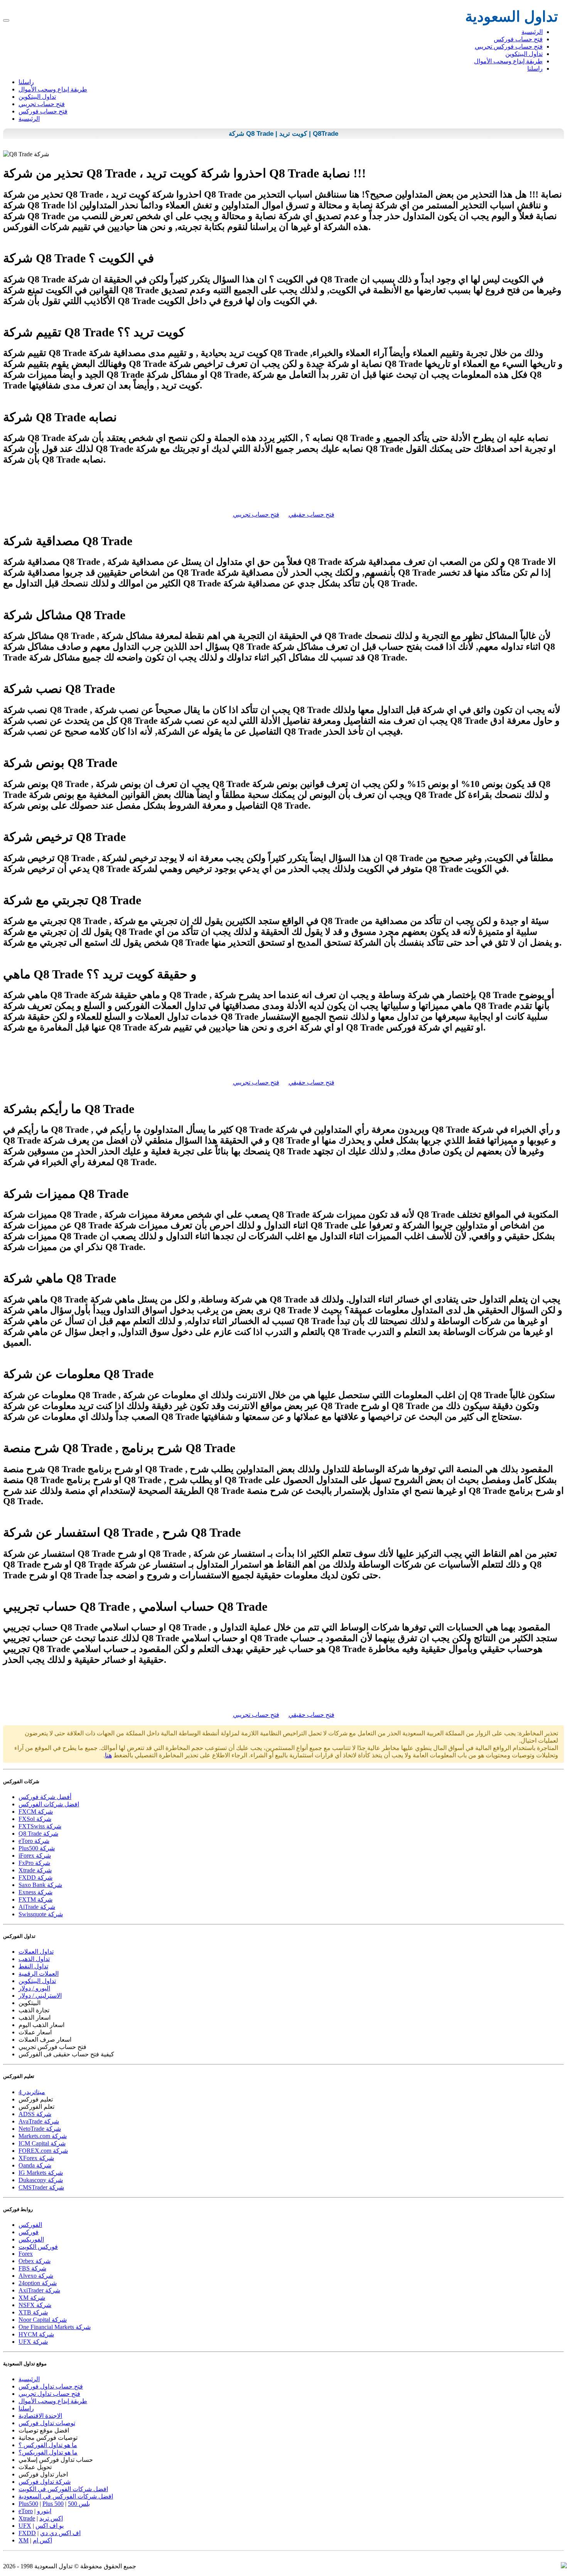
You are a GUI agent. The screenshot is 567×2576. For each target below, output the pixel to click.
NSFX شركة (35, 2305)
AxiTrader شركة (39, 2290)
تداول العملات (36, 1952)
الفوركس (30, 2225)
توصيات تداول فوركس (47, 2423)
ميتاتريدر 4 (32, 2092)
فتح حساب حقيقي (311, 514)
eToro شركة (34, 1841)
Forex (26, 2254)
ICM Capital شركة (42, 2143)
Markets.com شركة (43, 2136)
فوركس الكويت (38, 2247)
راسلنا (535, 68)
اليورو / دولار (34, 1988)
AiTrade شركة (37, 1907)
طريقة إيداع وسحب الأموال (508, 61)
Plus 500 (53, 2504)
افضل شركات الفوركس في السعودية (66, 2496)
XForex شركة (36, 2158)
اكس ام (42, 2540)
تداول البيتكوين (524, 54)
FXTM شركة (35, 1899)
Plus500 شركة (37, 1848)
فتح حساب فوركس (518, 39)
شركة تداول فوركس (45, 2482)
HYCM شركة (36, 2334)
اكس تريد (51, 2518)
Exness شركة (35, 1892)
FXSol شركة (35, 1819)
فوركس (29, 2232)
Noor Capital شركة (43, 2320)
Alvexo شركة (36, 2276)
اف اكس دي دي (60, 2533)
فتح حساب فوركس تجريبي (509, 46)
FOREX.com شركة (43, 2151)
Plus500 (28, 2504)
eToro (26, 2511)
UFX (25, 2526)
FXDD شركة (35, 1878)
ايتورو (44, 2511)
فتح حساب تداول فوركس (51, 2386)
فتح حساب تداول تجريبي (49, 2394)
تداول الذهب (34, 1959)
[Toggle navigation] (6, 20)
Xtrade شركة (35, 1870)
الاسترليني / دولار (40, 1996)
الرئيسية (532, 32)
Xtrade (27, 2518)
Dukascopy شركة (41, 2180)
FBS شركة (32, 2268)
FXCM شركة (36, 1812)
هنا (108, 1755)
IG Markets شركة (41, 2173)
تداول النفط (33, 1966)
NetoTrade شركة (40, 2129)
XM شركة (32, 2298)
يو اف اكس (50, 2526)
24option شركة (38, 2283)
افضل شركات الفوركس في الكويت (63, 2489)
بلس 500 (79, 2504)
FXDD (27, 2533)
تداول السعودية (512, 17)
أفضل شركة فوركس (45, 1797)
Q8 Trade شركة (38, 1834)
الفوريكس (31, 2239)
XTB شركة (33, 2312)
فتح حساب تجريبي (42, 104)
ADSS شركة (35, 2114)
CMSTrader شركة (41, 2187)
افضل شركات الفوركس (49, 1804)
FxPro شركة (34, 1863)
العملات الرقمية (39, 1974)
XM (24, 2540)
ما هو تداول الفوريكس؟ (48, 2452)
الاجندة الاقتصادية (40, 2416)
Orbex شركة (35, 2261)
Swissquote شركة (41, 1914)
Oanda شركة (35, 2165)
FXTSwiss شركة (40, 1826)
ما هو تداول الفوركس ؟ (48, 2445)
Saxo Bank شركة (40, 1885)
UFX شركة (33, 2342)
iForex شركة (35, 1856)
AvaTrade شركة (39, 2121)
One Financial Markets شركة (55, 2327)
